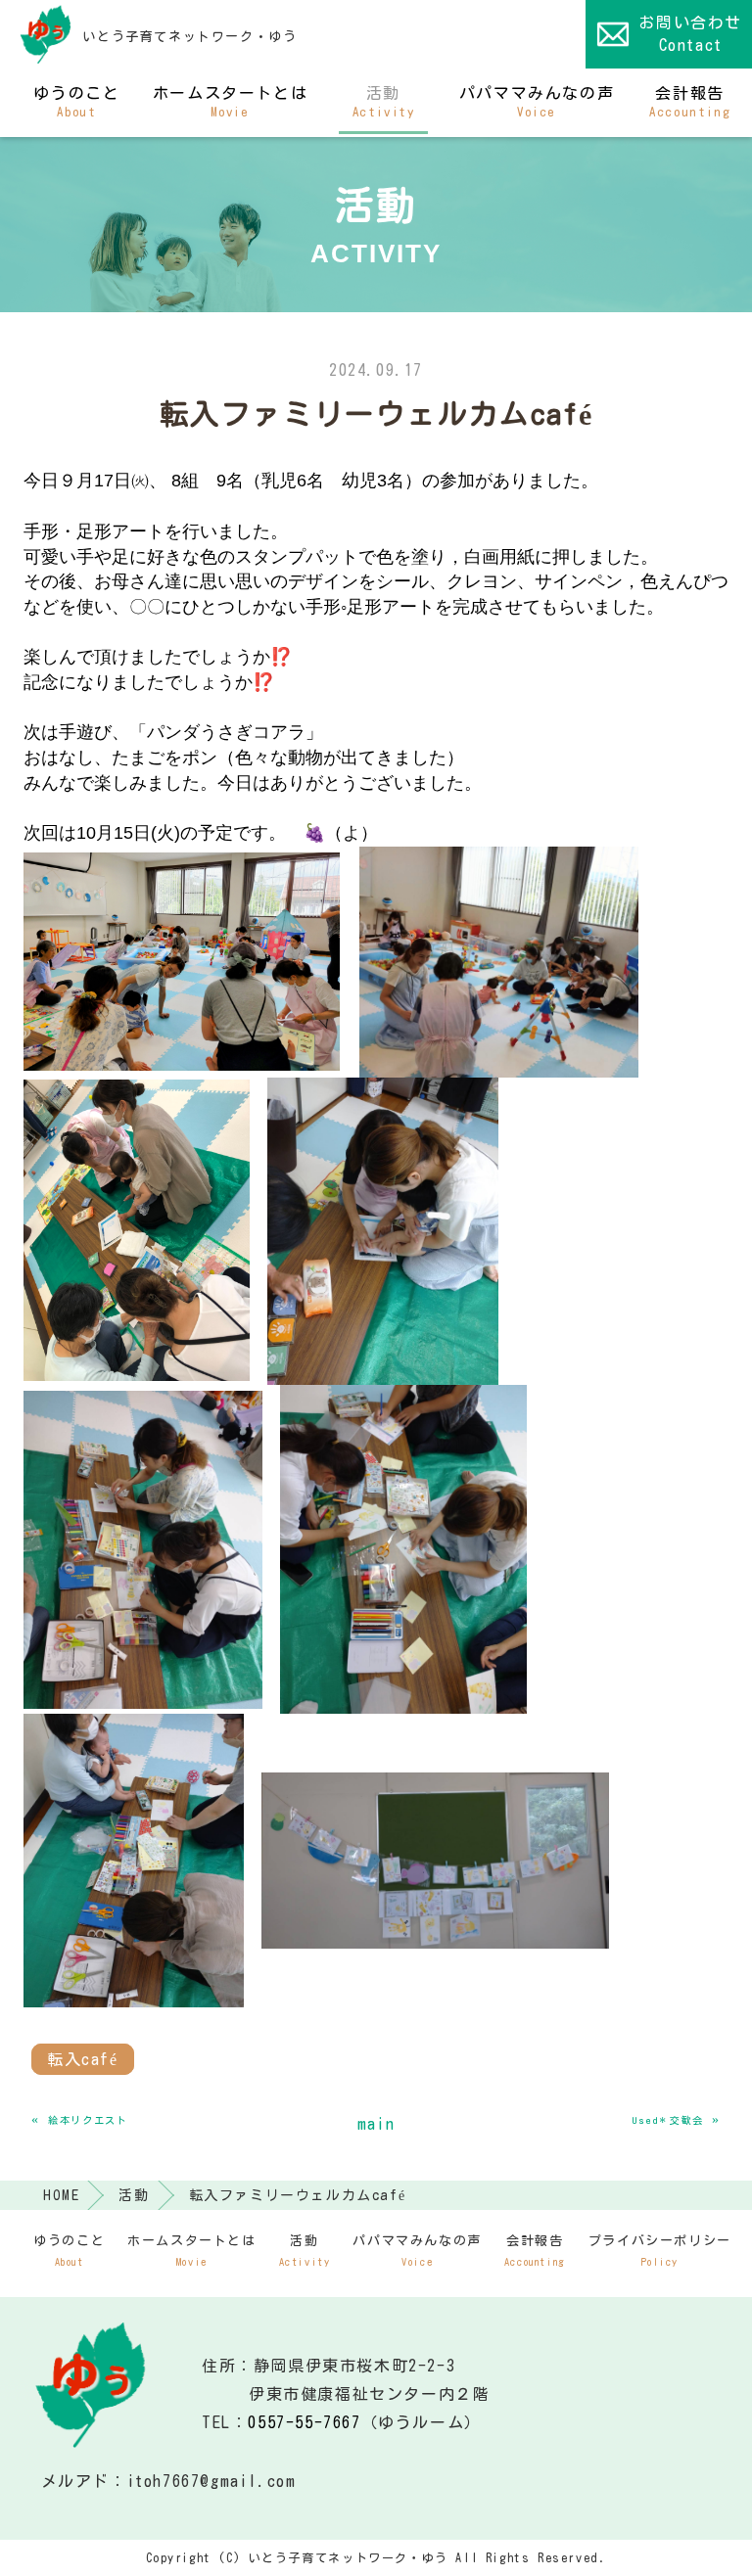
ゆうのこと (76, 102)
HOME (61, 2195)
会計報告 (690, 102)
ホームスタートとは (230, 102)
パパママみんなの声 (537, 102)
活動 (384, 102)
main (376, 2124)
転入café (83, 2059)
